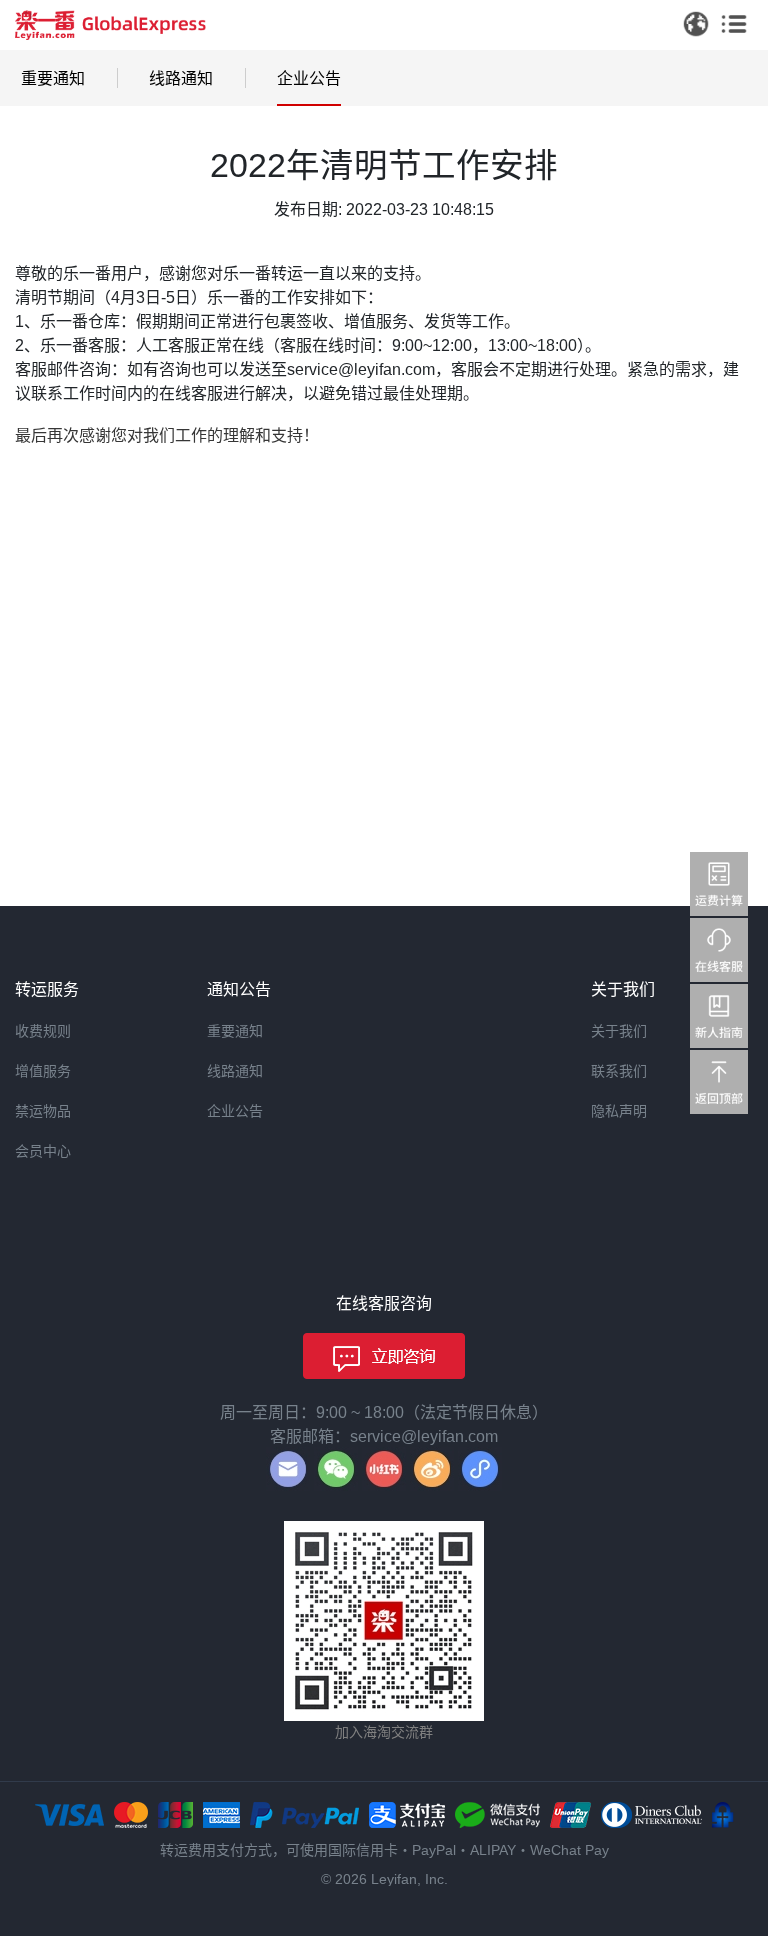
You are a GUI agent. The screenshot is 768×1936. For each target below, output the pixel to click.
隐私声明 (619, 1111)
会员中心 (43, 1151)
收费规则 (43, 1031)
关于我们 (619, 1031)
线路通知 (181, 78)
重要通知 (53, 78)
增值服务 (43, 1071)
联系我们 (619, 1071)
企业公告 (309, 78)
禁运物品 (43, 1111)
